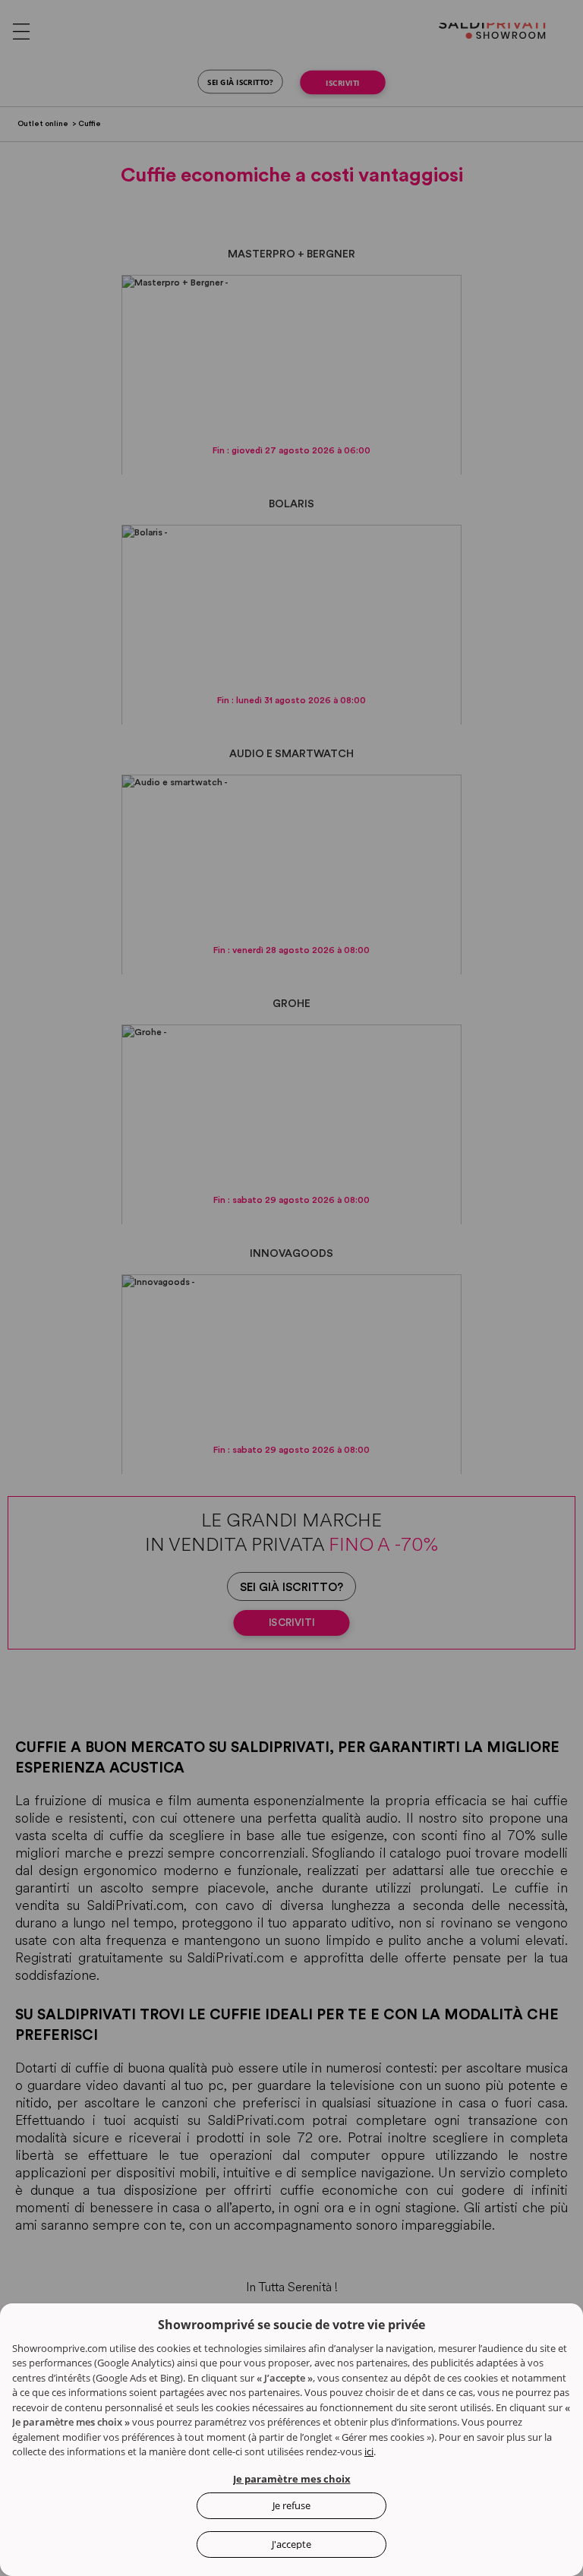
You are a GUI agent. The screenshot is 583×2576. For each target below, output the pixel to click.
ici (369, 2451)
